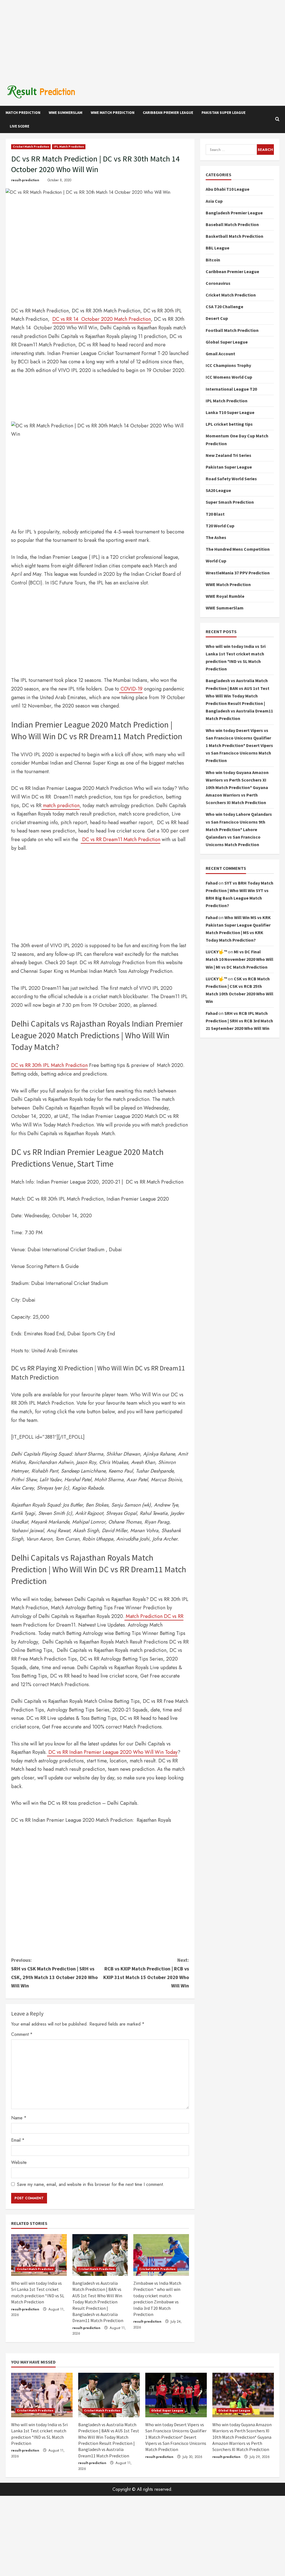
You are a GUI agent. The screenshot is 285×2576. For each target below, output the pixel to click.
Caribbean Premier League (168, 112)
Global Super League (227, 342)
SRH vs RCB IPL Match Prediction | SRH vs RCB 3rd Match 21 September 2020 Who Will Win (239, 1021)
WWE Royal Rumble (225, 596)
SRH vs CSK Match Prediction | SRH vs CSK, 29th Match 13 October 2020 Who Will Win (54, 1973)
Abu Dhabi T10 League (228, 189)
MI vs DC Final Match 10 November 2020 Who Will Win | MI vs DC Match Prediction (239, 959)
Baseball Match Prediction (232, 224)
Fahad (212, 883)
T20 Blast (215, 514)
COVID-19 (131, 689)
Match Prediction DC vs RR (154, 1616)
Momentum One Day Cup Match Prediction (237, 439)
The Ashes (216, 537)
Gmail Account (220, 354)
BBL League (218, 248)
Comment (22, 2034)
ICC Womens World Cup (229, 377)
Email (18, 2140)
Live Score (19, 126)
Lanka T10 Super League (230, 412)
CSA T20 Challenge (224, 307)
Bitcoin (213, 260)
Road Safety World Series (231, 479)
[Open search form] (277, 119)
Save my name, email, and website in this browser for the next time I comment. (91, 2184)
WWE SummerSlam (66, 112)
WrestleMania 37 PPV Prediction (238, 573)
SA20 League (218, 490)
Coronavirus (218, 283)
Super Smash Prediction (230, 502)
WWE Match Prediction (113, 112)
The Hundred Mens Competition (238, 549)
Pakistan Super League (223, 112)
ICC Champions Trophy (228, 365)
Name (19, 2118)
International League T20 (231, 389)
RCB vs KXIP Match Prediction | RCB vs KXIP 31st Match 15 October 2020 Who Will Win (146, 1973)
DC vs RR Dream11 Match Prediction (121, 839)
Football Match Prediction (232, 330)
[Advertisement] (142, 39)
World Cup (216, 561)
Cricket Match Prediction (31, 147)
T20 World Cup (220, 526)
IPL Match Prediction (69, 147)
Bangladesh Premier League (234, 213)
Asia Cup (214, 201)
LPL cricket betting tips (229, 424)
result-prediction (25, 180)
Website (19, 2162)
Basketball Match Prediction (234, 236)
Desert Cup (217, 318)
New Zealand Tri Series (229, 455)
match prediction (61, 805)
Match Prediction (23, 112)
